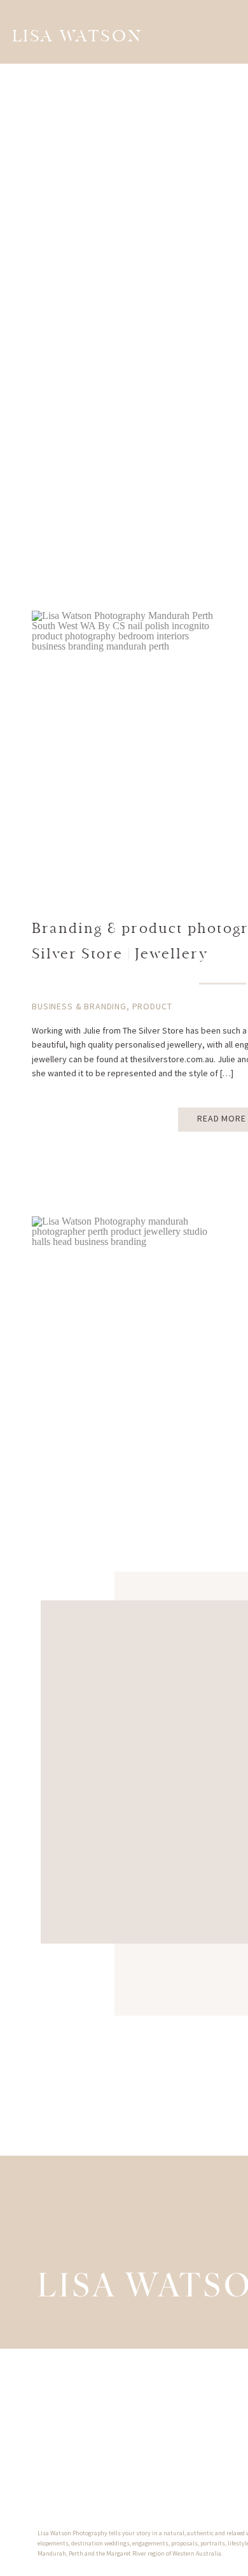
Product (152, 1006)
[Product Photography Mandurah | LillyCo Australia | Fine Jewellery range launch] (127, 1312)
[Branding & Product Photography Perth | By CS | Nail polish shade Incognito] (127, 706)
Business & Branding (79, 1006)
